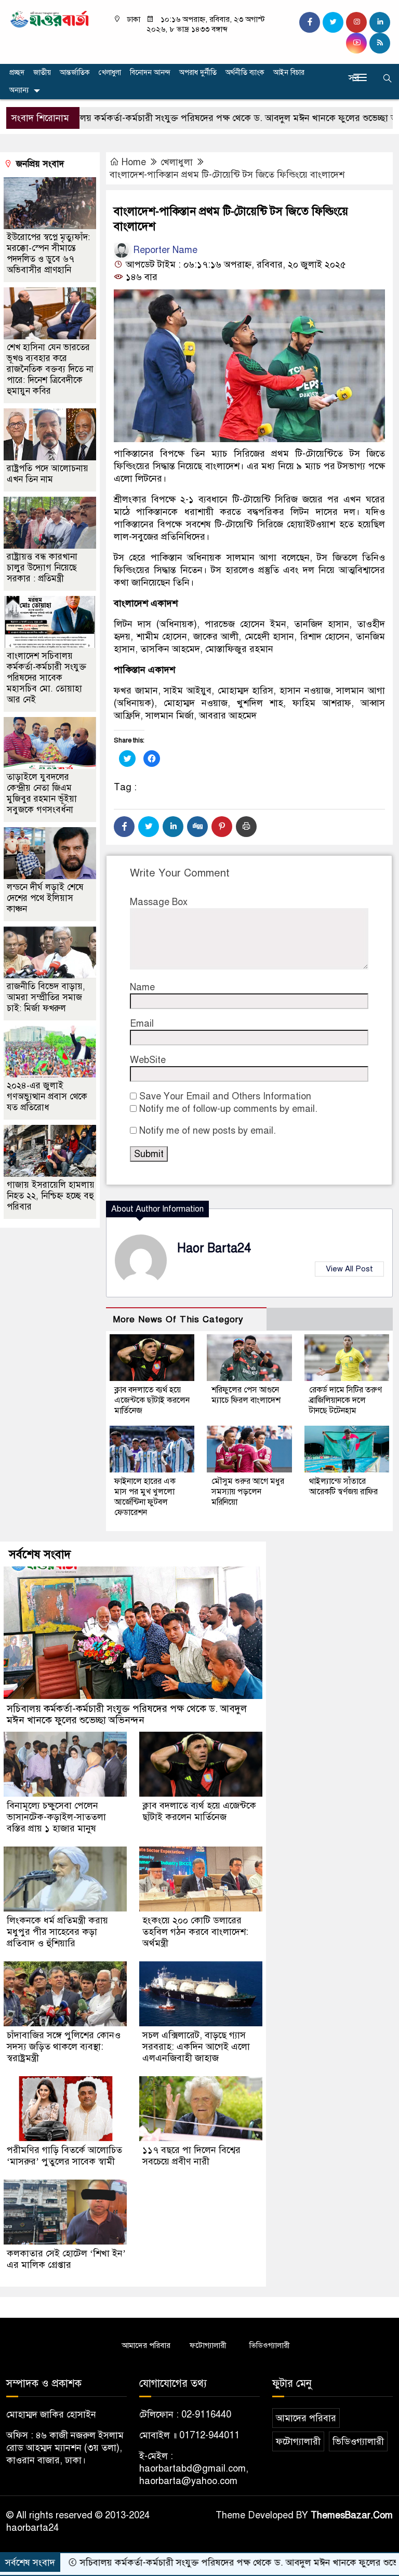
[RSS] (380, 43)
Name (142, 987)
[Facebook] (124, 827)
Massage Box (159, 902)
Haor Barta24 (214, 1248)
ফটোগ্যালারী (208, 2345)
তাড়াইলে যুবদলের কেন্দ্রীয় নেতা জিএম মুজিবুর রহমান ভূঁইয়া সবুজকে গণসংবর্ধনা (42, 793)
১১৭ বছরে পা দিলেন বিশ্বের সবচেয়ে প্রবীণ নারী (191, 2156)
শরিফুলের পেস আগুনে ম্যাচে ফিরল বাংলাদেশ (246, 1395)
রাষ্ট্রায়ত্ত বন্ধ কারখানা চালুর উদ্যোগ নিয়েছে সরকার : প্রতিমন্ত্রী (42, 568)
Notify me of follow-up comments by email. (228, 1109)
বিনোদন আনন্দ (150, 72)
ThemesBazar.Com (352, 2515)
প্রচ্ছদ (17, 72)
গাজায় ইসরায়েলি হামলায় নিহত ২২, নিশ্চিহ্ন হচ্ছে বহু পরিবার (51, 1196)
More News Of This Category (178, 1319)
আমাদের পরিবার (146, 2345)
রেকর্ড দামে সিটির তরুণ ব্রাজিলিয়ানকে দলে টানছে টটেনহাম (345, 1400)
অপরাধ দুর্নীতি (198, 72)
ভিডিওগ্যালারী (270, 2345)
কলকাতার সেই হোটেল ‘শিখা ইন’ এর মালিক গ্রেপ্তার (66, 2259)
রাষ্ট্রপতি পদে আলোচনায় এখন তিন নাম (48, 474)
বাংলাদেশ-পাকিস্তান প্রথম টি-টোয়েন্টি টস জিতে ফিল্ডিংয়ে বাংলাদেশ (227, 175)
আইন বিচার (289, 72)
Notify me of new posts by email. (208, 1131)
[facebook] (310, 22)
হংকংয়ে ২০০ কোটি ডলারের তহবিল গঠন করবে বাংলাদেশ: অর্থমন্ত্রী (195, 1932)
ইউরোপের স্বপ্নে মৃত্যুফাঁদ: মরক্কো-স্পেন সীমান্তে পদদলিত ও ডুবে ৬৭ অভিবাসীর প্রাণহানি (48, 254)
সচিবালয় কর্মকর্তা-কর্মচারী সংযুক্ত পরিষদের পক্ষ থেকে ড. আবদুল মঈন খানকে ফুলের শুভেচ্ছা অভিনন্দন (127, 1714)
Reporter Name (164, 250)
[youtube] (356, 43)
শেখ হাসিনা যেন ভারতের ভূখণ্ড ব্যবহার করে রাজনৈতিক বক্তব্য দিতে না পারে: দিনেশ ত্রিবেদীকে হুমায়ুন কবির (50, 369)
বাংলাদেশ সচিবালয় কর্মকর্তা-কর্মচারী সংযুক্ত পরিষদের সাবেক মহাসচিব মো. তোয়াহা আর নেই (46, 678)
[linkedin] (380, 22)
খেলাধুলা (110, 72)
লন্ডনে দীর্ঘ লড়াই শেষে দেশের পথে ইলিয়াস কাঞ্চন (45, 898)
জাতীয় (42, 72)
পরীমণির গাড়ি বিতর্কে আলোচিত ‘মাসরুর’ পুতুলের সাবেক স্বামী (64, 2156)
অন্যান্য (19, 90)
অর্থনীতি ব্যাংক (245, 72)
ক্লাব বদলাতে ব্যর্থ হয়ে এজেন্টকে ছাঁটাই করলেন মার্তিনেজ (152, 1400)
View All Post (349, 1269)
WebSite (148, 1060)
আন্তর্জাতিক (75, 72)
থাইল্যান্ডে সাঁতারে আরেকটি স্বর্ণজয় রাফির (343, 1486)
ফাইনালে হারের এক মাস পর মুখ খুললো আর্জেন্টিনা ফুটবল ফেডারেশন (145, 1497)
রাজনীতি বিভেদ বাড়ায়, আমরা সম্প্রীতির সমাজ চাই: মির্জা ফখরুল (46, 997)
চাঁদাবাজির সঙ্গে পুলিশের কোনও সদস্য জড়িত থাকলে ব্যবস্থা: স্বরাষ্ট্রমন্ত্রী (64, 2047)
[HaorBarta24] (50, 18)
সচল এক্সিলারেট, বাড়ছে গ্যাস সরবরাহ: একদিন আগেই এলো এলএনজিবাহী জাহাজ (196, 2047)
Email (142, 1024)
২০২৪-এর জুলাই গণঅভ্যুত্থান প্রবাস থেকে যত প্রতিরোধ (47, 1097)
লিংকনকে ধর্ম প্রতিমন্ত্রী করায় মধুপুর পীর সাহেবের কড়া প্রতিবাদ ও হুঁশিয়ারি (57, 1932)
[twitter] (333, 22)
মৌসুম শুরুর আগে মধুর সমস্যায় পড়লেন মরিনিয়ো (248, 1492)
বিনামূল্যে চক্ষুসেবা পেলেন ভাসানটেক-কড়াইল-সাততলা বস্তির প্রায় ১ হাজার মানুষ (56, 1817)
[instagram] (356, 22)
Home (134, 162)
